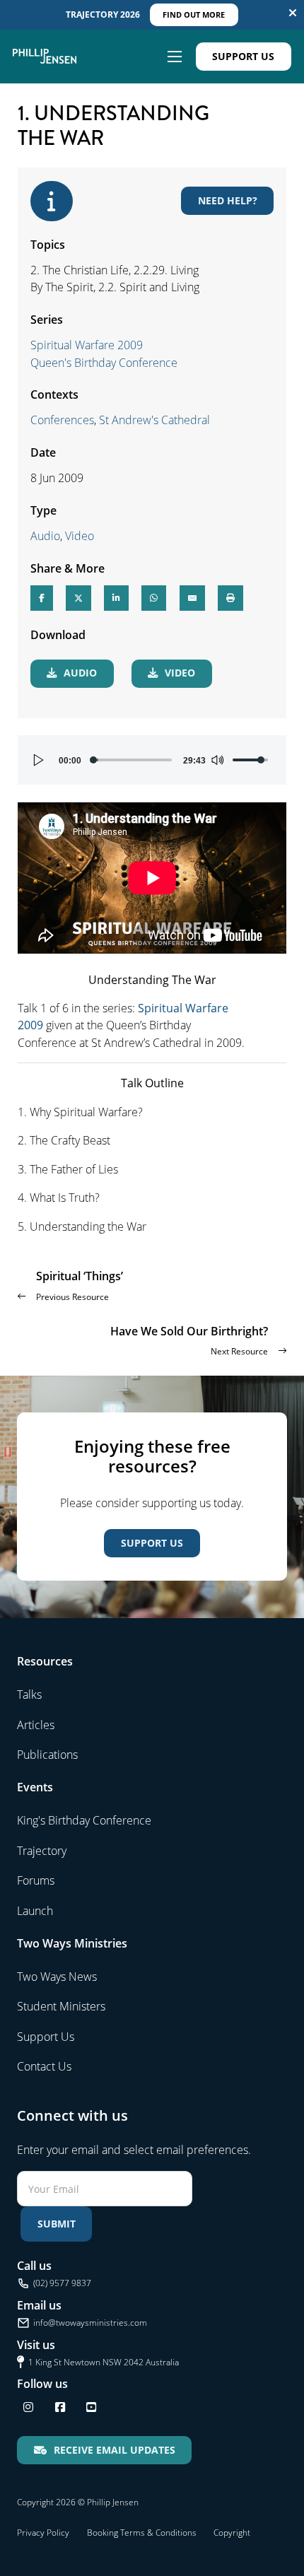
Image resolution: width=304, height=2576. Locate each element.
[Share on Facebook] (42, 598)
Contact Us (44, 2066)
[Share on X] (78, 598)
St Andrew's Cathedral (154, 420)
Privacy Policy (43, 2533)
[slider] (133, 760)
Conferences (62, 420)
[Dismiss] (293, 13)
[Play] (39, 760)
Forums (36, 1880)
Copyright (232, 2533)
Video (80, 536)
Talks (29, 1694)
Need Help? (228, 200)
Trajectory (42, 1851)
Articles (36, 1725)
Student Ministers (61, 2006)
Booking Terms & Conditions (142, 2533)
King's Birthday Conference (84, 1820)
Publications (47, 1755)
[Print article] (230, 598)
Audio (45, 536)
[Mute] (217, 760)
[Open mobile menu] (175, 57)
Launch (35, 1911)
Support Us (243, 56)
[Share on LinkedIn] (116, 598)
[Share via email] (192, 598)
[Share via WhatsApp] (154, 598)
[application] (152, 760)
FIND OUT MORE (194, 14)
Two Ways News (57, 1977)
